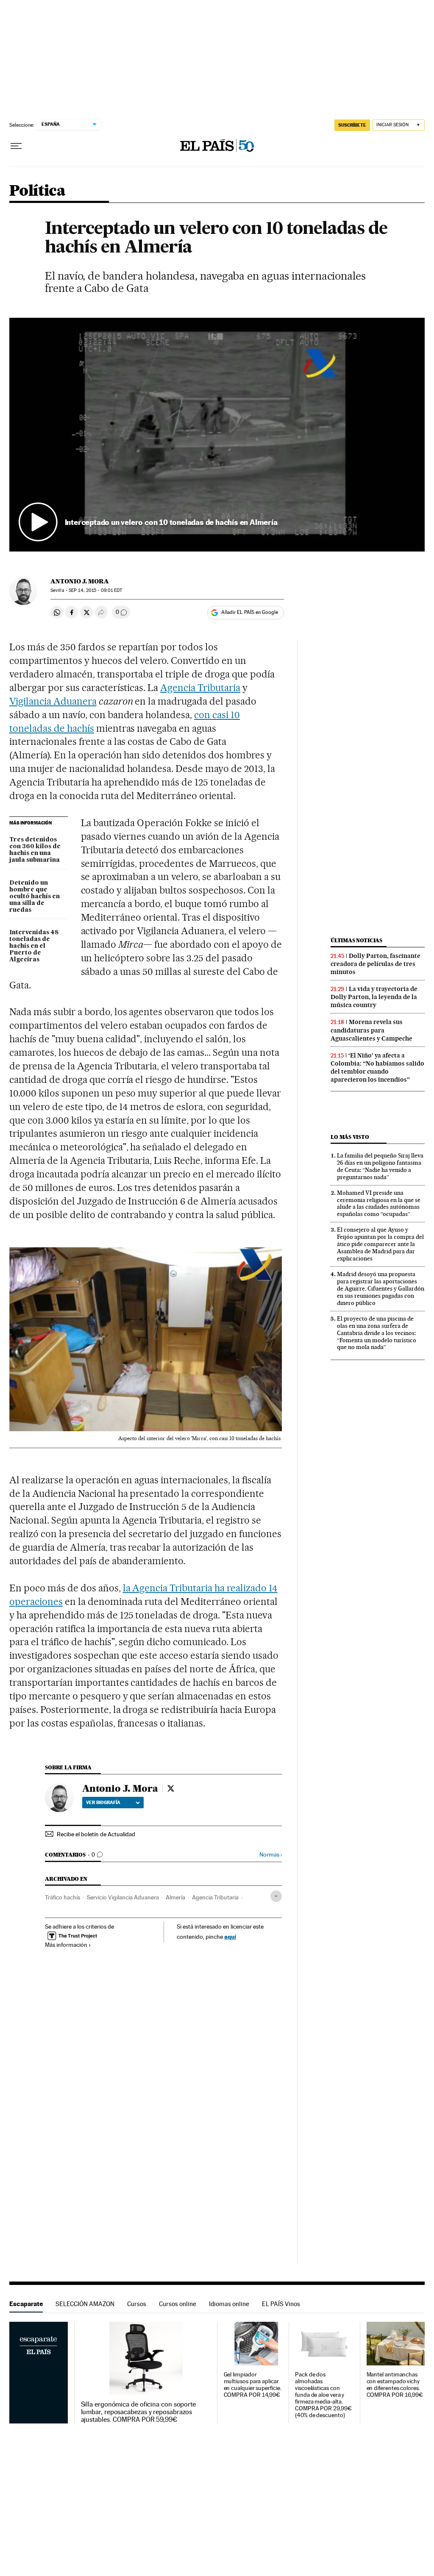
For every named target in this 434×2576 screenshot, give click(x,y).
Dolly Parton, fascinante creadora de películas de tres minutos (376, 964)
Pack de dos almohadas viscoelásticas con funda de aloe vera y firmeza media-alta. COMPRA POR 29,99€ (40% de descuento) (323, 2395)
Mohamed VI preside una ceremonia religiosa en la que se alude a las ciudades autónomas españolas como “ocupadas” (379, 1203)
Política (37, 191)
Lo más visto (350, 1137)
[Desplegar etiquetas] (276, 1896)
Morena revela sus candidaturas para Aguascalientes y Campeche (371, 1030)
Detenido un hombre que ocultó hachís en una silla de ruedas (35, 897)
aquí (230, 1936)
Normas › (271, 1855)
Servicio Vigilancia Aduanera (123, 1897)
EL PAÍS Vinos (281, 2304)
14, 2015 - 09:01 (95, 590)
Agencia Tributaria (200, 688)
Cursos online (178, 2304)
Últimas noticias (356, 940)
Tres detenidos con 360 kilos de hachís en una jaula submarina (35, 850)
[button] (217, 434)
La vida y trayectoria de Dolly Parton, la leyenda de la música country (374, 997)
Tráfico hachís (63, 1897)
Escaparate (26, 2304)
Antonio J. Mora (80, 581)
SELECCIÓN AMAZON (85, 2304)
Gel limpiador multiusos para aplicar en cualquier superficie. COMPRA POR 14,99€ (253, 2385)
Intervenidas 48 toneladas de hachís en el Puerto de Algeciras (34, 946)
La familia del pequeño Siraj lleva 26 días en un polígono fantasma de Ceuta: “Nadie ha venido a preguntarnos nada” (380, 1166)
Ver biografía (103, 1802)
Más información (66, 1945)
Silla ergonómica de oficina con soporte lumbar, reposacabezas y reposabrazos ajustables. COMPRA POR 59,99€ (139, 2412)
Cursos (137, 2304)
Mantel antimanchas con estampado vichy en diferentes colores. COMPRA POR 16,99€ (395, 2385)
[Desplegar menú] (16, 146)
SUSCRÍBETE (352, 125)
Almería (175, 1897)
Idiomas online (229, 2304)
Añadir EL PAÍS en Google (250, 612)
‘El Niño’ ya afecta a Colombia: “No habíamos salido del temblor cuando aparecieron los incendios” (377, 1067)
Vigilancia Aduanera (53, 701)
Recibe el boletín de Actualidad (96, 1834)
